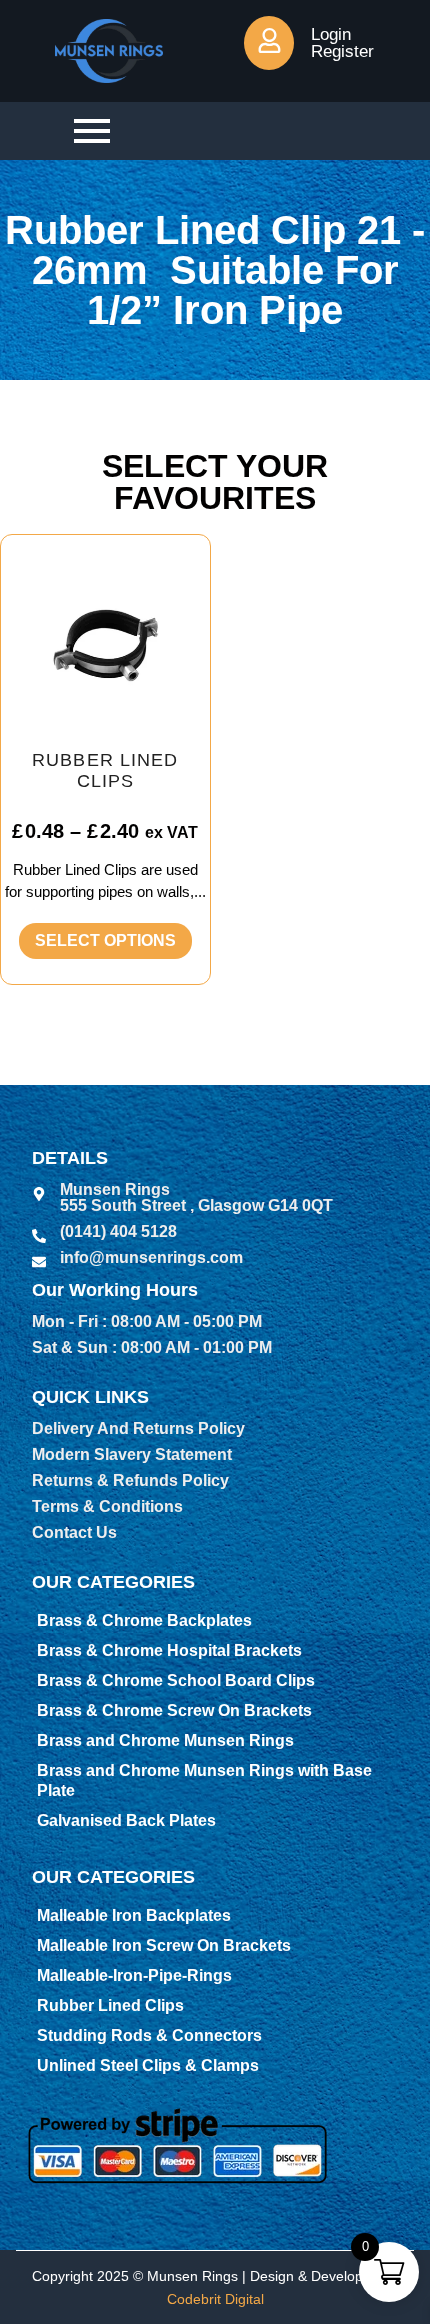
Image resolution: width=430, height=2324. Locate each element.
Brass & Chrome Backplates (144, 1620)
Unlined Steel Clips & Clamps (148, 2065)
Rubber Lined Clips (110, 2005)
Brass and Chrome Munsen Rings (165, 1740)
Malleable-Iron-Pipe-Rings (134, 1975)
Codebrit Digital (215, 2299)
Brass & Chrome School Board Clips (176, 1680)
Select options (105, 940)
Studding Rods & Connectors (149, 2035)
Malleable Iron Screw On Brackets (164, 1945)
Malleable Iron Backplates (134, 1915)
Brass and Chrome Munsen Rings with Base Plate (204, 1780)
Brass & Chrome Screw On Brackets (174, 1710)
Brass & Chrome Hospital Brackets (169, 1650)
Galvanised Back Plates (126, 1820)
